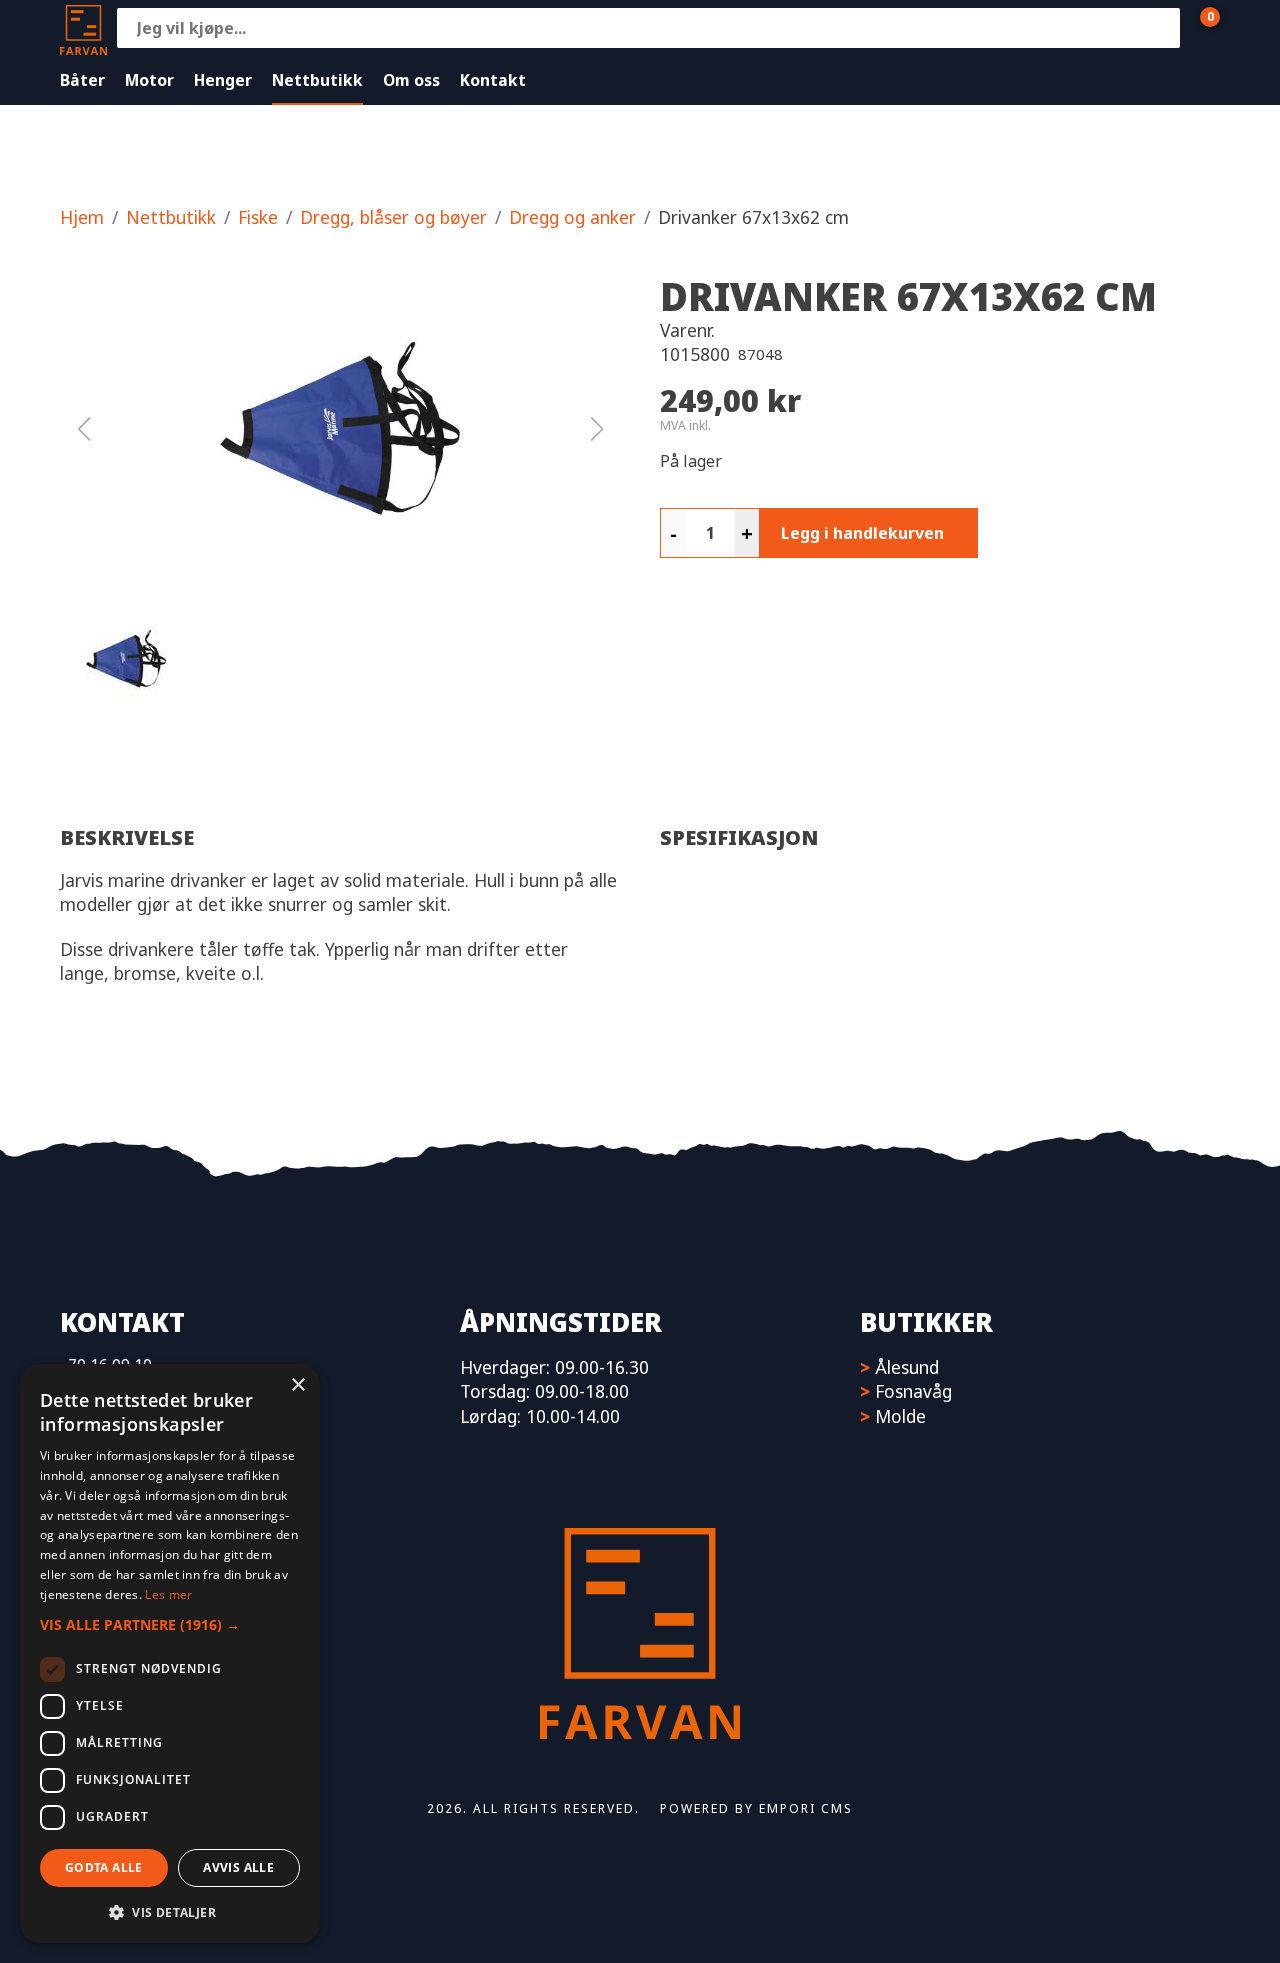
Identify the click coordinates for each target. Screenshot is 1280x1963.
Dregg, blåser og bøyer (393, 217)
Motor (149, 80)
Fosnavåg (913, 1391)
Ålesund (907, 1367)
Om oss (411, 80)
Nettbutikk (317, 80)
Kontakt (493, 80)
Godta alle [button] (104, 1867)
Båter (82, 80)
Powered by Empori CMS (756, 1808)
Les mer (168, 1594)
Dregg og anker (572, 217)
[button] (340, 429)
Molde (900, 1416)
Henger (223, 80)
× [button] (297, 1385)
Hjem (82, 217)
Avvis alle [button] (238, 1867)
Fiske (258, 217)
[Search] (1160, 28)
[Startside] (83, 27)
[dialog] (170, 1653)
